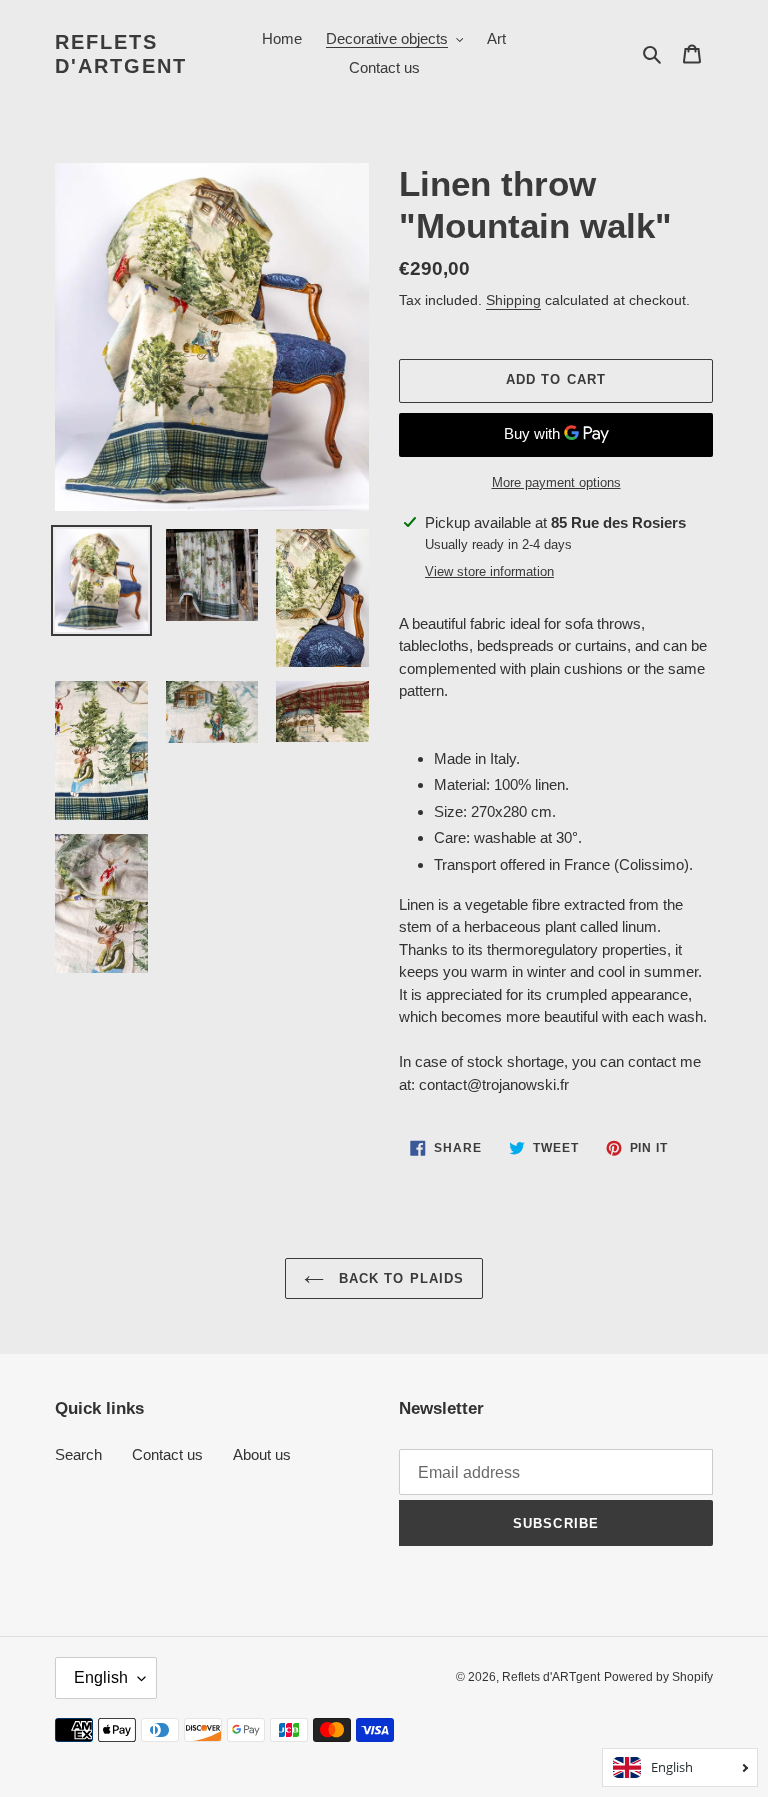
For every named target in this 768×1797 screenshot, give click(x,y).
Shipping (513, 300)
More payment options (556, 482)
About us (262, 1454)
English (101, 1677)
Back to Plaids (399, 1278)
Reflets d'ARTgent (121, 54)
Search (78, 1454)
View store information (489, 571)
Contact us (167, 1454)
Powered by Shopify (658, 1677)
